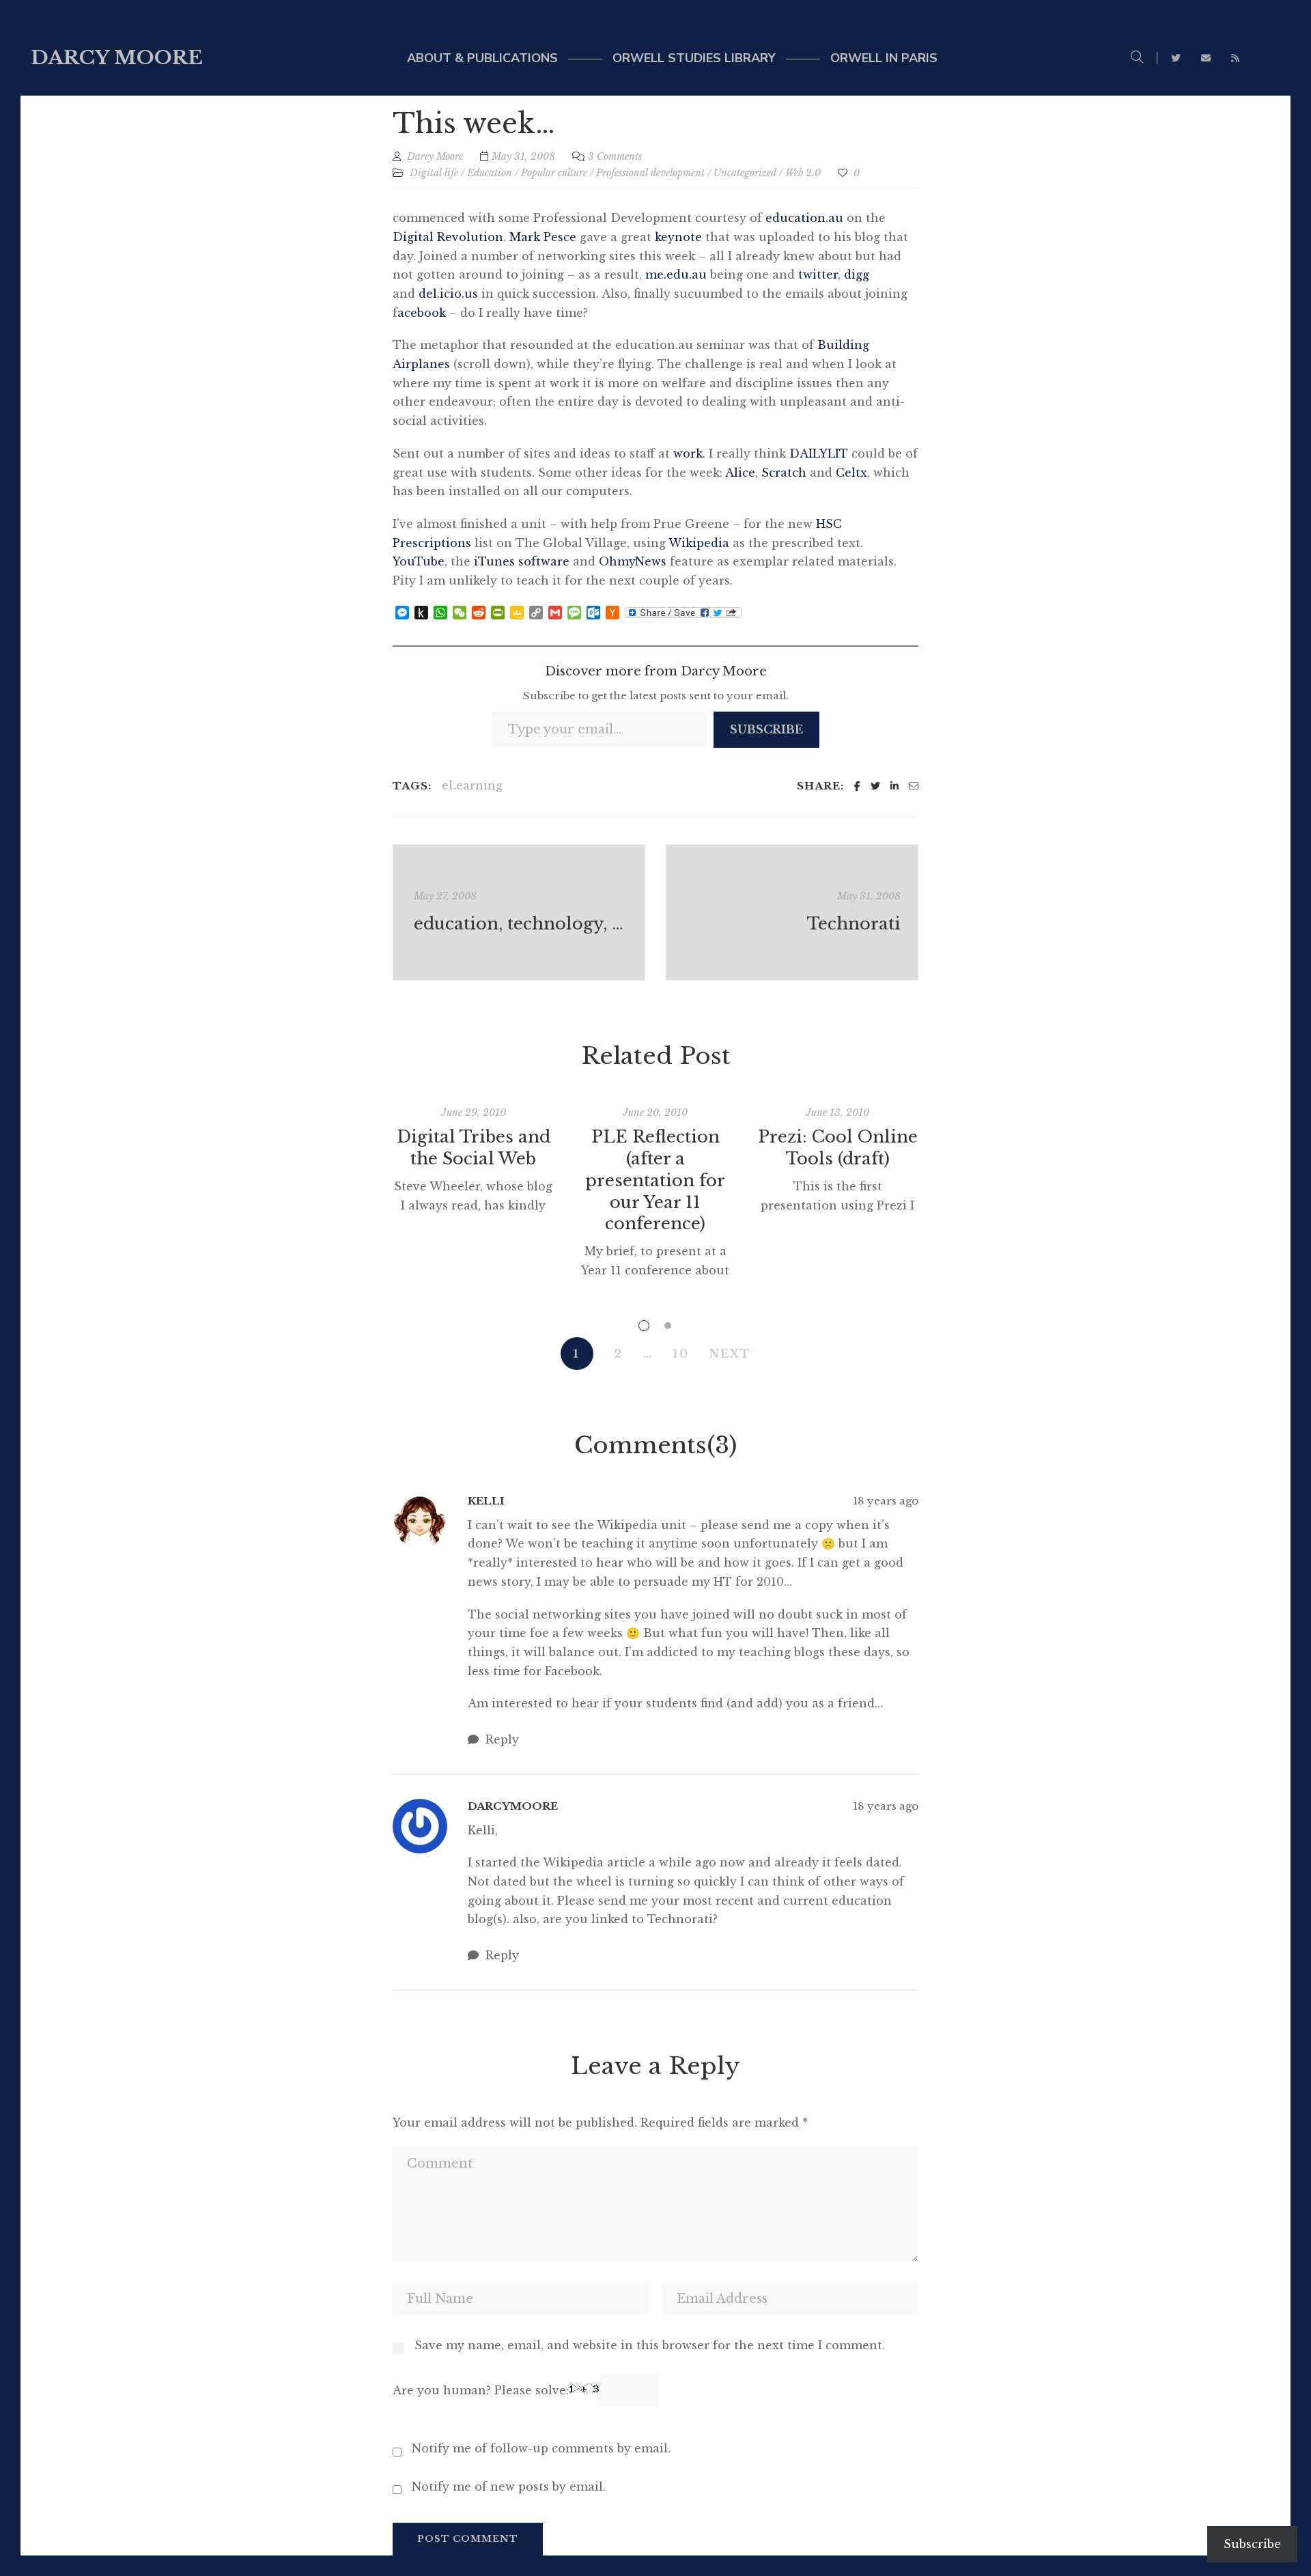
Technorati (854, 924)
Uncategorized (745, 173)
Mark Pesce (543, 237)
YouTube (419, 561)
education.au (804, 218)
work (688, 453)
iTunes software (522, 561)
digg (857, 275)
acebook (422, 313)
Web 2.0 (803, 173)
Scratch (784, 473)
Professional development (650, 173)
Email (1206, 58)
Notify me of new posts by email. (509, 2487)
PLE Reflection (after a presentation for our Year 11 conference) (655, 1180)
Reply (501, 1739)
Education (490, 173)
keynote (678, 237)
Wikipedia (699, 543)
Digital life (434, 173)
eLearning (472, 785)
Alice (740, 473)
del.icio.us (448, 294)
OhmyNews (633, 561)
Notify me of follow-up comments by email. (541, 2448)
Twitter (1176, 58)
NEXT (730, 1354)
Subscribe (766, 729)
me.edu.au (678, 275)
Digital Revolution (448, 237)
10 (681, 1354)
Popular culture (554, 173)
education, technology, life (521, 924)
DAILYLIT (819, 453)
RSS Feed (1235, 58)
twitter (818, 275)
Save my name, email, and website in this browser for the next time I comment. (650, 2345)
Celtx (851, 473)
